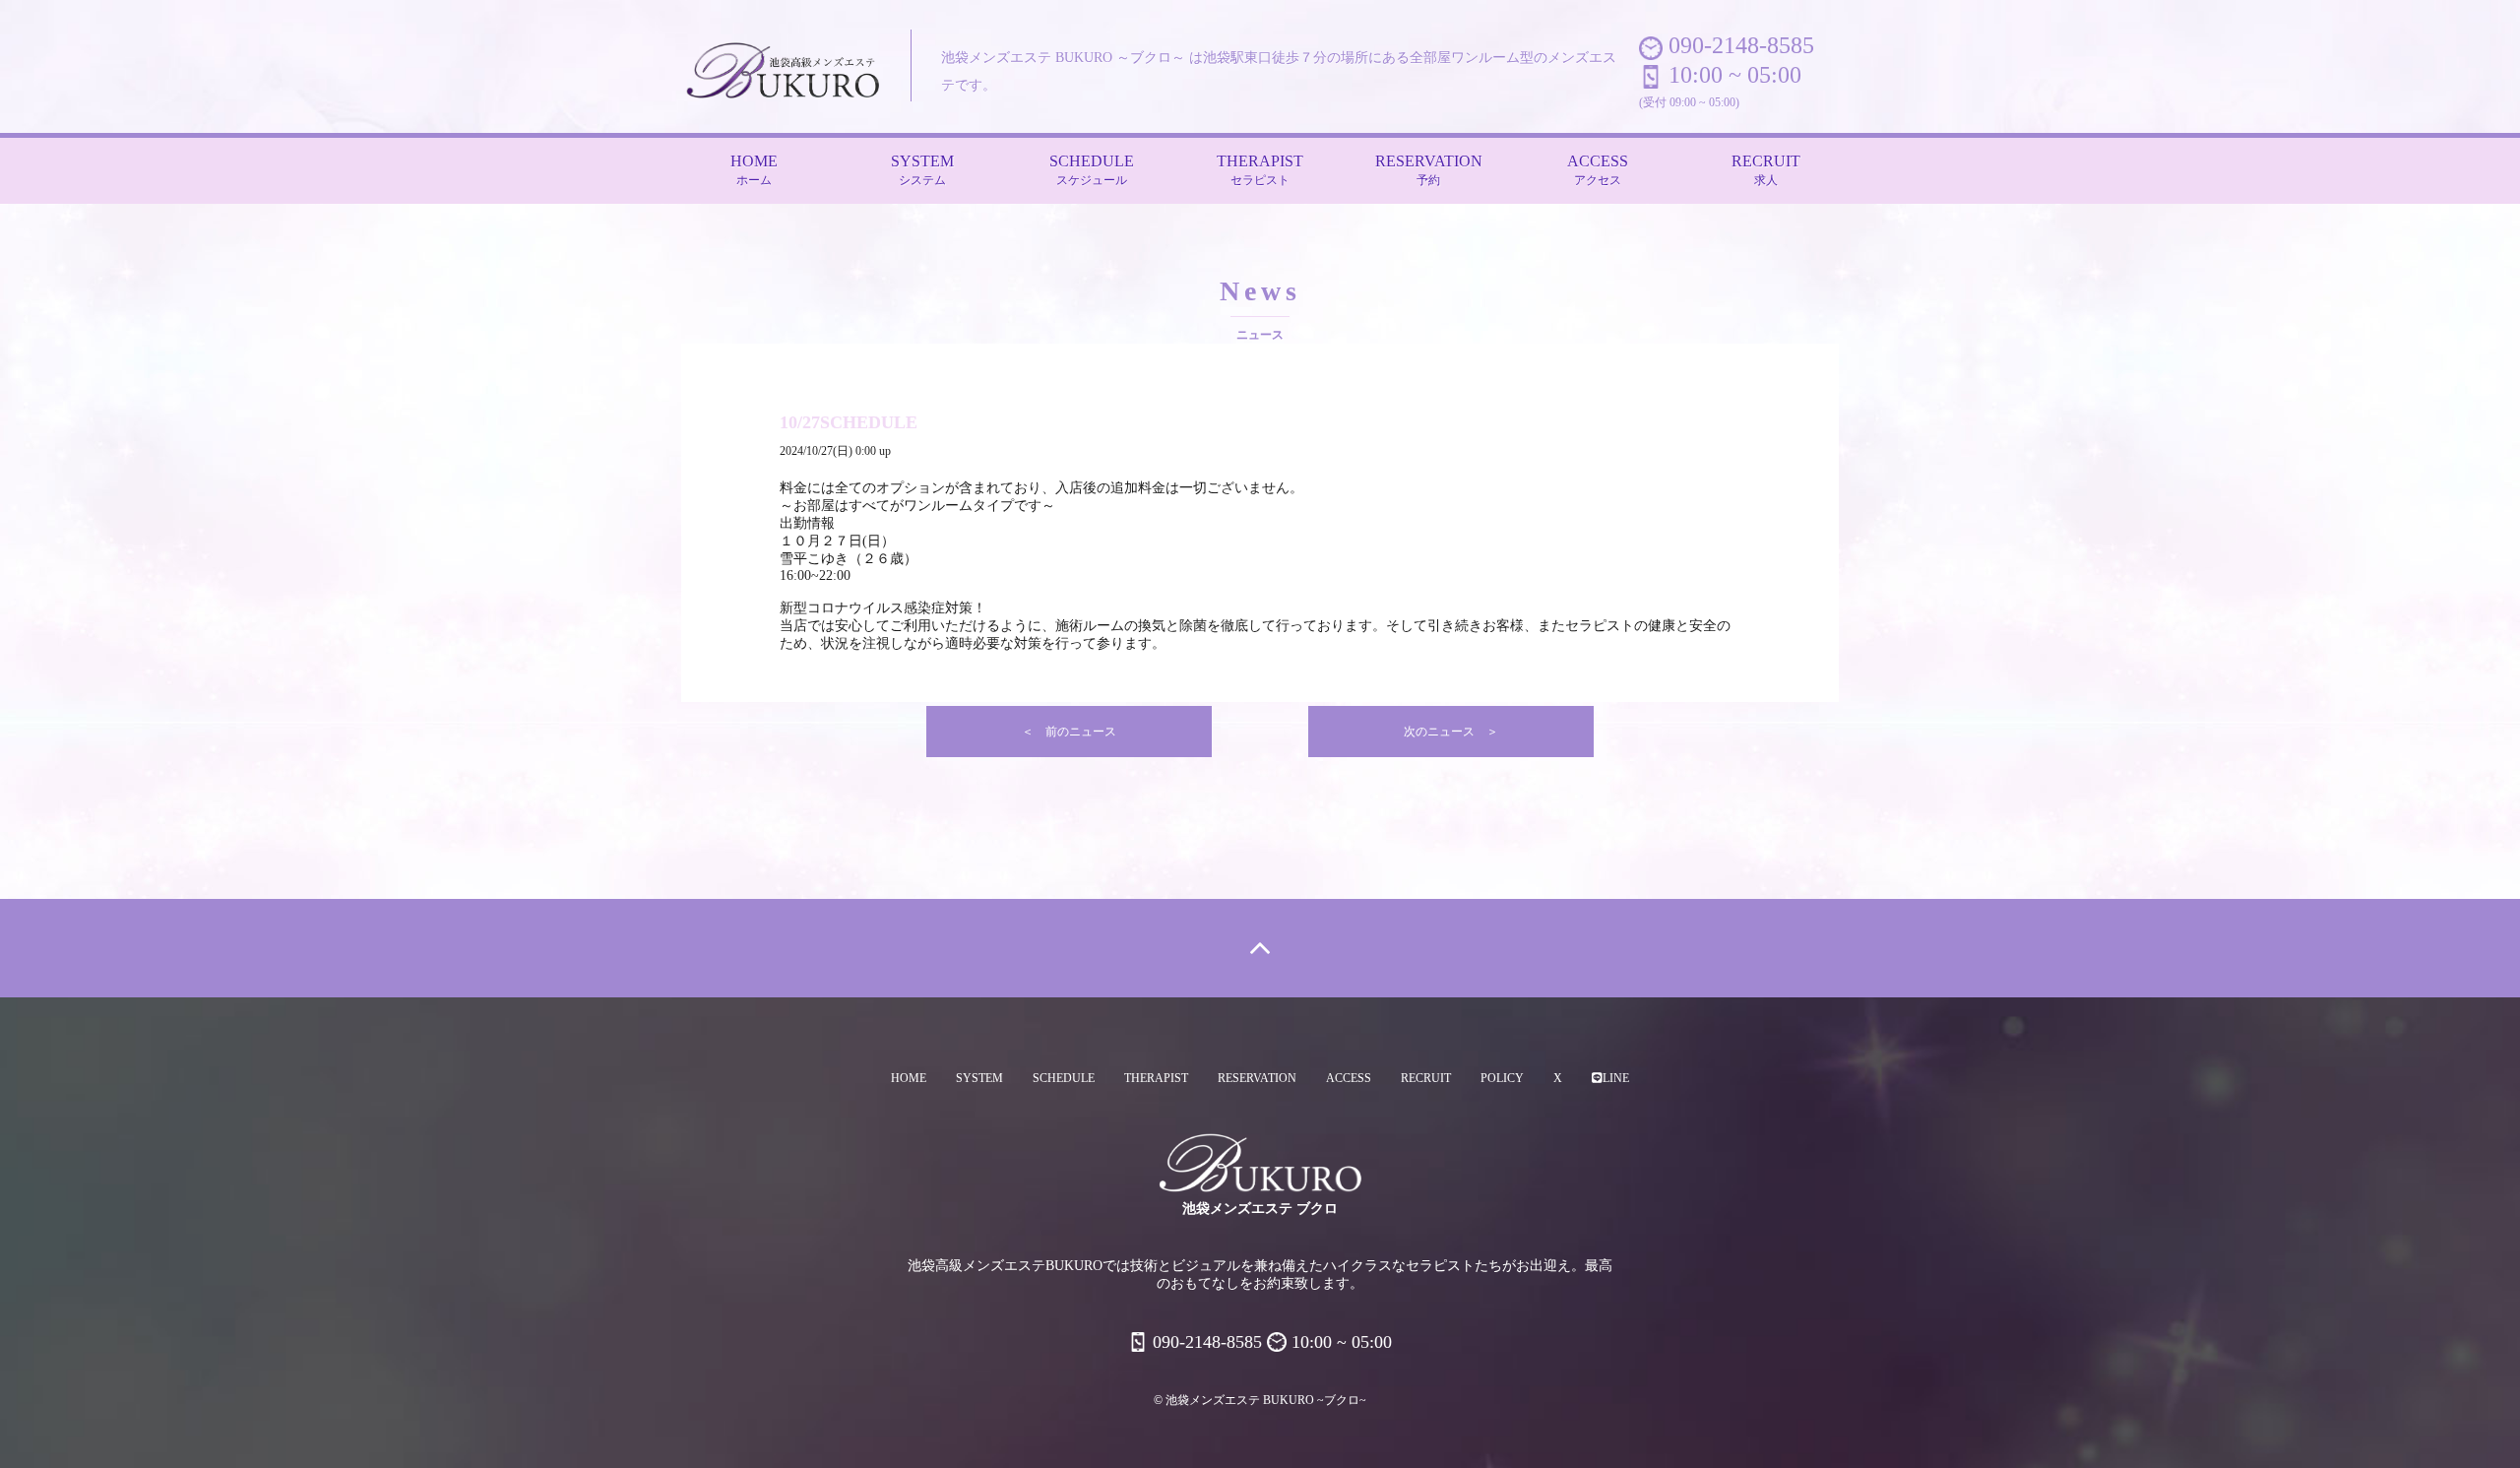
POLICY (1502, 1078)
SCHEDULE (1092, 170)
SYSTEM (922, 170)
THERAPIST (1260, 170)
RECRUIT (1766, 170)
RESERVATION (1429, 170)
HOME (754, 170)
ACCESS (1598, 170)
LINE (1616, 1078)
